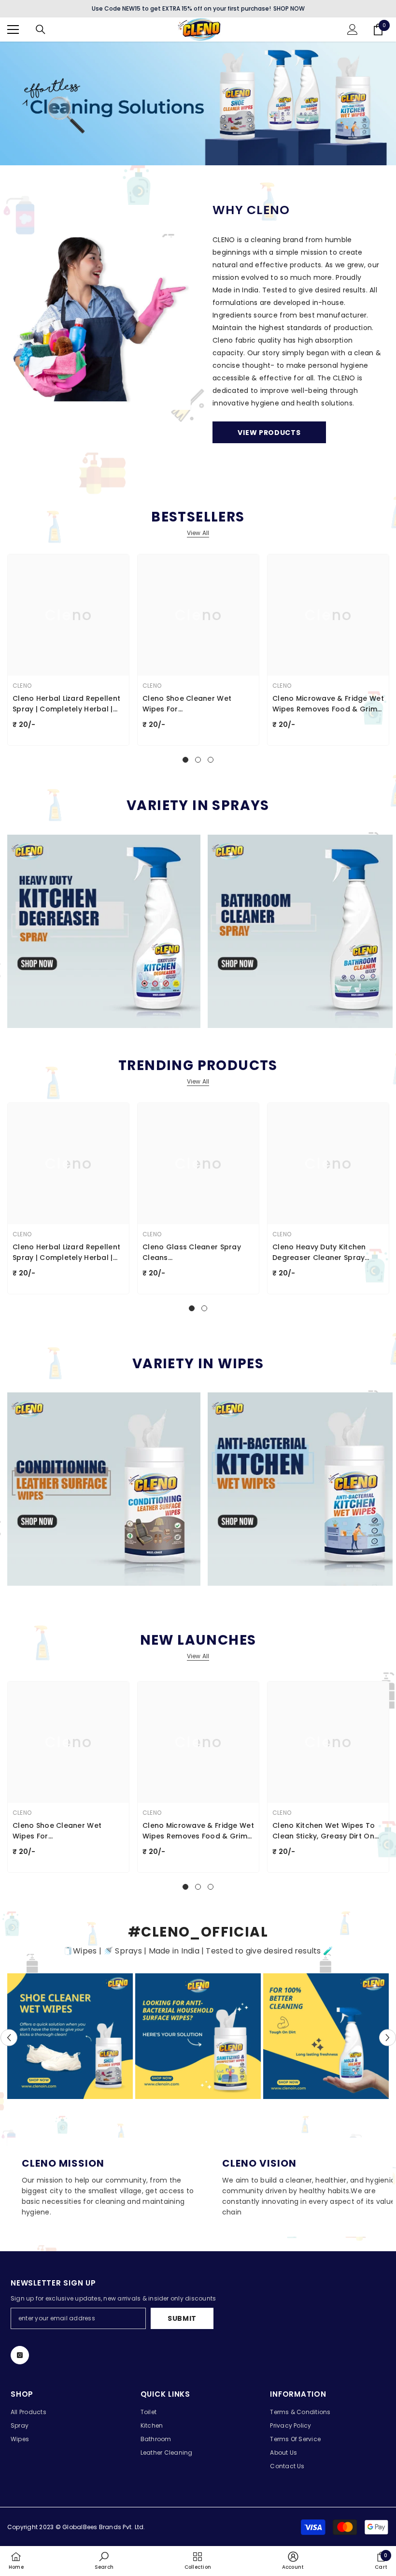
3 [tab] (211, 760)
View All (198, 533)
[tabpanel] (68, 650)
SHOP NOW (289, 8)
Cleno (22, 686)
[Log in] (353, 29)
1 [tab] (185, 760)
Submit (182, 2318)
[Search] (41, 29)
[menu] (13, 29)
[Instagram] (20, 2355)
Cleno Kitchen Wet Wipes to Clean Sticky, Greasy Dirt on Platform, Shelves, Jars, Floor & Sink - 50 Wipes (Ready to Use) (325, 1831)
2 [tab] (198, 760)
